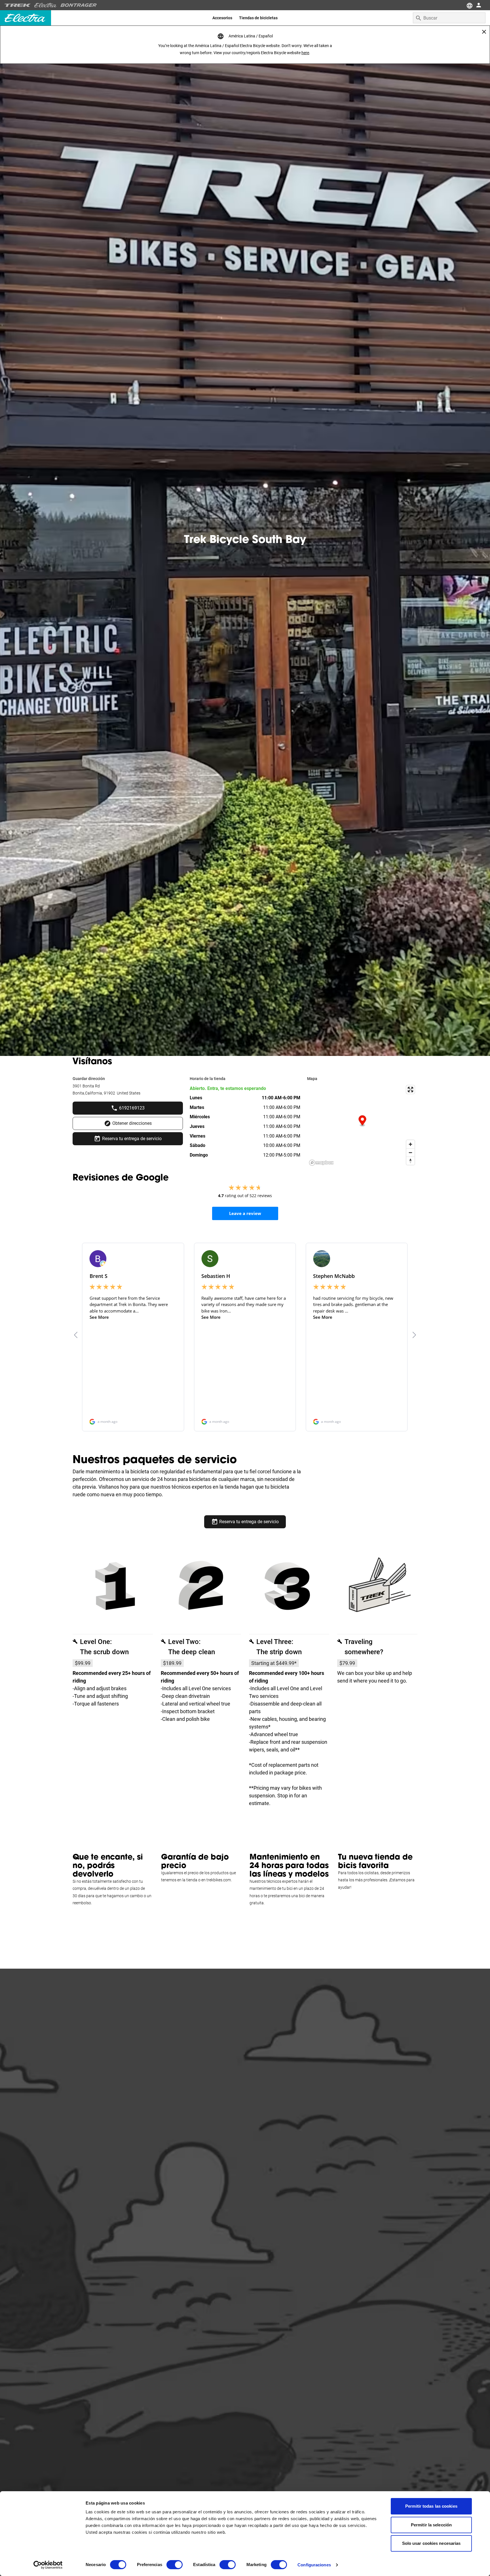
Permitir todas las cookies (431, 2506)
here (305, 53)
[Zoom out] (410, 1152)
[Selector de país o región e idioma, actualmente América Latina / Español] (469, 5)
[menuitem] (222, 18)
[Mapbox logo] (321, 1163)
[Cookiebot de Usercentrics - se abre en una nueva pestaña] (48, 2565)
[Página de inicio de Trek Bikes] (18, 5)
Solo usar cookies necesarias (431, 2543)
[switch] (175, 2565)
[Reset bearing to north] (410, 1161)
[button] (362, 1121)
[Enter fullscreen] (410, 1090)
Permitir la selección (431, 2525)
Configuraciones (314, 2565)
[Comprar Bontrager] (79, 5)
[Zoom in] (410, 1144)
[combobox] (449, 18)
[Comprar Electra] (46, 5)
